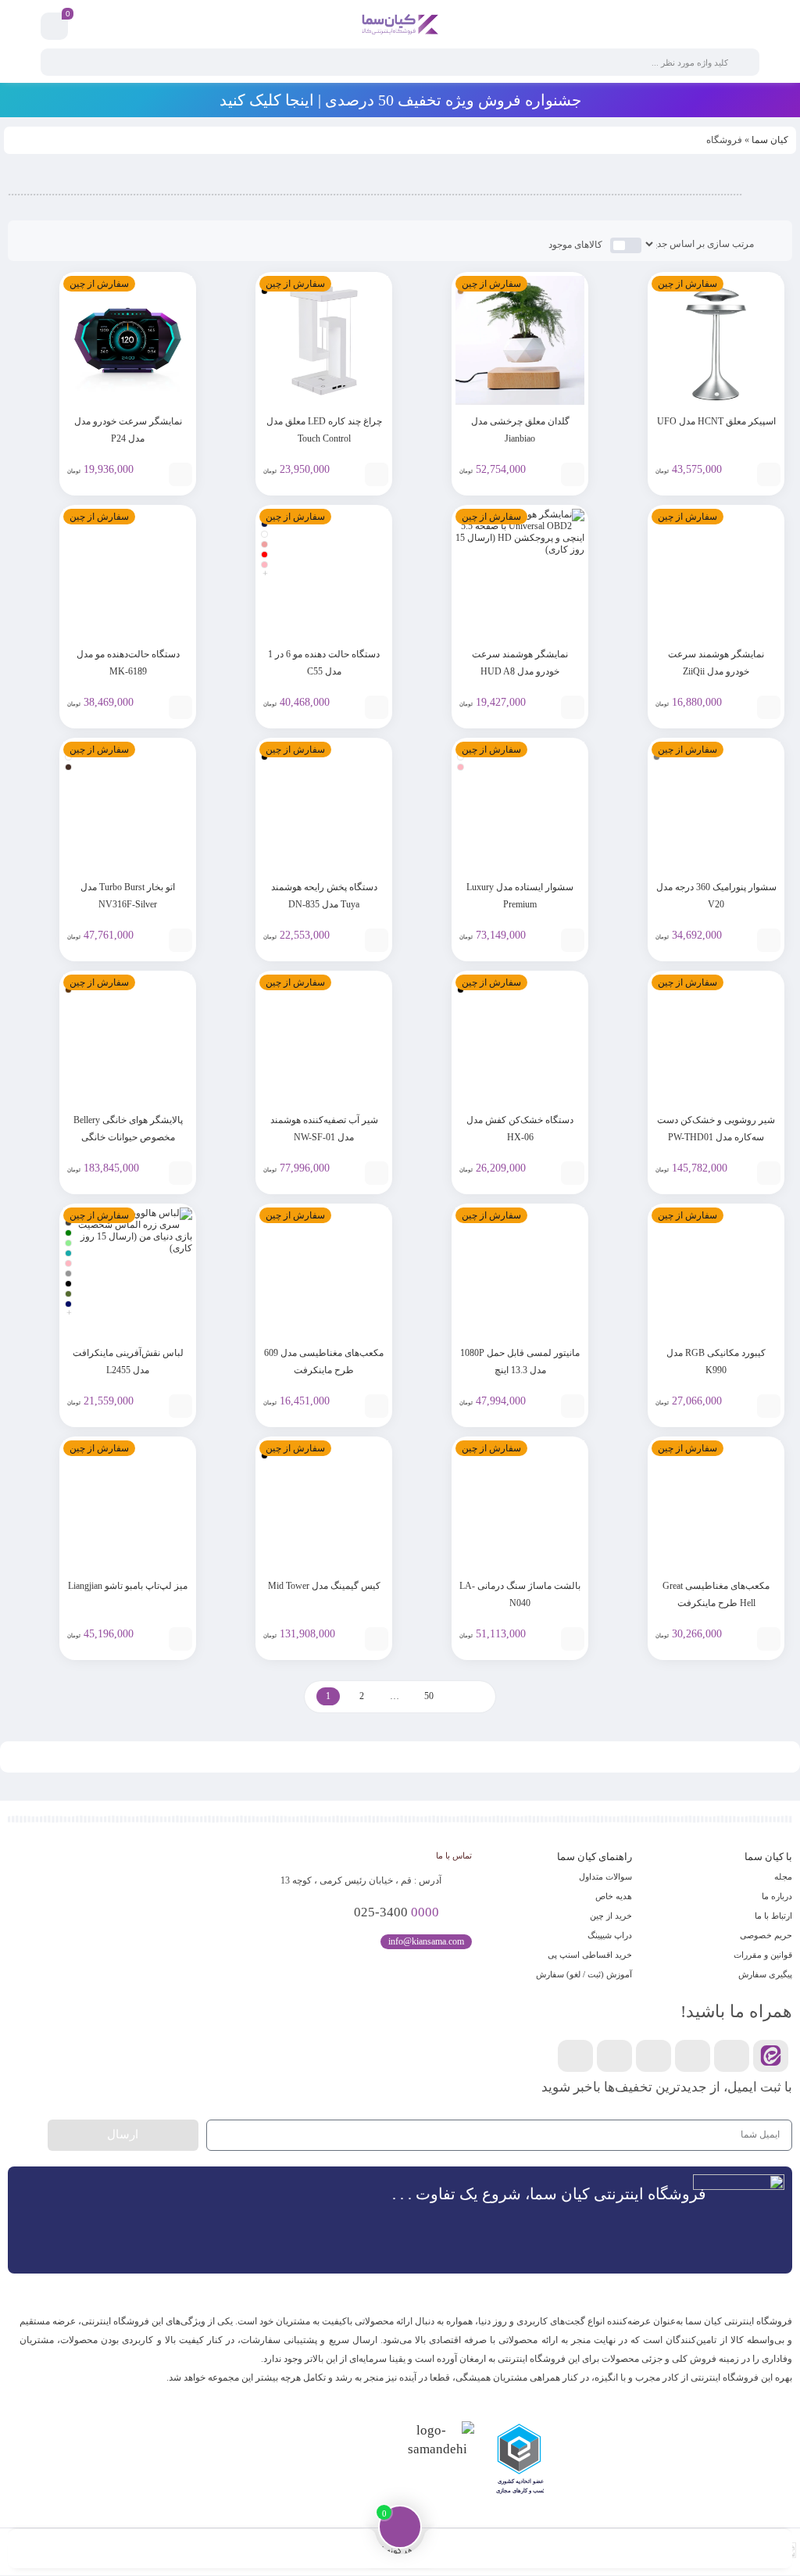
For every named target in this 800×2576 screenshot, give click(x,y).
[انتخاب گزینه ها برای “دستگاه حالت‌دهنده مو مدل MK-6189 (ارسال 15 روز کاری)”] (180, 707)
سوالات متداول (605, 1877)
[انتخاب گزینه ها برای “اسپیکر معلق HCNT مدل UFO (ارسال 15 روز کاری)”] (769, 474)
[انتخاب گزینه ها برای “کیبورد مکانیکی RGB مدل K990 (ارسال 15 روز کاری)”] (769, 1406)
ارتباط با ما (773, 1916)
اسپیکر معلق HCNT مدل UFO (716, 421)
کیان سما (770, 140)
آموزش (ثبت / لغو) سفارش (584, 1974)
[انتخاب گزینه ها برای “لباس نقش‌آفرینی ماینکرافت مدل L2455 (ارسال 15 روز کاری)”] (180, 1406)
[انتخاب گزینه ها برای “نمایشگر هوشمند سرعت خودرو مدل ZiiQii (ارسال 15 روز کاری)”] (769, 707)
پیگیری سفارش (765, 1974)
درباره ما (777, 1896)
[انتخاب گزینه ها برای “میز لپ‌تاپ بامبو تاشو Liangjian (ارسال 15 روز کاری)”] (180, 1639)
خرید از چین (611, 1916)
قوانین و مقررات (763, 1955)
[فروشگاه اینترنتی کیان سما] (400, 26)
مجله (783, 1877)
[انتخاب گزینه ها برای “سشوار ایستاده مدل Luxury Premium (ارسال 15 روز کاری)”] (573, 940)
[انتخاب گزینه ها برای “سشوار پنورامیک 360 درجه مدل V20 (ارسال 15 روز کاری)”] (769, 940)
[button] (777, 2461)
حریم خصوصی (766, 1935)
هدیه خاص (614, 1896)
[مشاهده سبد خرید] (55, 27)
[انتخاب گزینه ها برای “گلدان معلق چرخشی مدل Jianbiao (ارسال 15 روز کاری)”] (573, 474)
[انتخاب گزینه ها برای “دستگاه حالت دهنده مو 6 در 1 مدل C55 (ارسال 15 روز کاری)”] (377, 707)
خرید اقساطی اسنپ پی (590, 1955)
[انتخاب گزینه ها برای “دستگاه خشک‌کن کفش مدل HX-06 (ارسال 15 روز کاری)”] (573, 1173)
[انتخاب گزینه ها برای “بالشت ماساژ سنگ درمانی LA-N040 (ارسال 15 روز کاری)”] (573, 1639)
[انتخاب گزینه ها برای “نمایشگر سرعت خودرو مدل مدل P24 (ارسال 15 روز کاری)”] (180, 474)
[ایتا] (771, 2056)
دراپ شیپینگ (610, 1935)
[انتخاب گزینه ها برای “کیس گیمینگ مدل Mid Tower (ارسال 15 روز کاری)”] (377, 1639)
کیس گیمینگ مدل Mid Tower (324, 1586)
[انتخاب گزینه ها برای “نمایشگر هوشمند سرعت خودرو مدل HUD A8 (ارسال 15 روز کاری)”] (573, 707)
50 (429, 1696)
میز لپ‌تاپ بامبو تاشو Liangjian (128, 1586)
